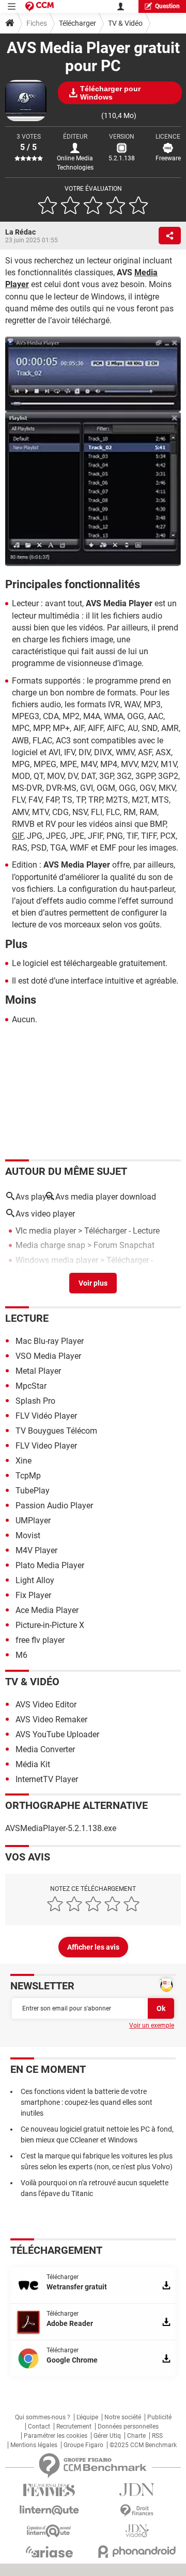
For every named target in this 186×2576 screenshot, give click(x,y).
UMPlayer (33, 1520)
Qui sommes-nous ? (43, 2417)
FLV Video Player (46, 1446)
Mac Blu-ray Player (50, 1341)
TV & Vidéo (125, 23)
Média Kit (33, 1764)
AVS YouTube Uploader (57, 1734)
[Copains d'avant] (49, 2531)
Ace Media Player (47, 1610)
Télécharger (78, 23)
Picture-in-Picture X (50, 1625)
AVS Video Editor (46, 1705)
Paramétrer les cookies (56, 2436)
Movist (28, 1535)
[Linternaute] (49, 2510)
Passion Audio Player (54, 1506)
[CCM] (40, 6)
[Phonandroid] (137, 2552)
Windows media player (57, 1260)
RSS (157, 2436)
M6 (21, 1655)
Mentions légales (34, 2445)
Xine (24, 1461)
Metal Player (38, 1371)
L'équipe (87, 2417)
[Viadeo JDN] (137, 2531)
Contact (39, 2427)
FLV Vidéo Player (46, 1416)
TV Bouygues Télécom (56, 1431)
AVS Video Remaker (51, 1719)
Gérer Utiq (107, 2436)
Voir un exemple (152, 2025)
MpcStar (31, 1386)
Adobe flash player (49, 1286)
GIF (18, 836)
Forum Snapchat (124, 1245)
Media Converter (45, 1749)
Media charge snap (50, 1245)
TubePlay (33, 1491)
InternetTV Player (47, 1779)
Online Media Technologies (75, 163)
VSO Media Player (48, 1356)
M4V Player (36, 1550)
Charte (136, 2436)
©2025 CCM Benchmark (143, 2445)
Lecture (27, 1318)
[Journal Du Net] (137, 2490)
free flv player (40, 1640)
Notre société (123, 2417)
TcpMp (28, 1476)
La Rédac (20, 232)
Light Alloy (35, 1580)
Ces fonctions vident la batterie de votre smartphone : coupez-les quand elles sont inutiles (87, 2102)
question (167, 6)
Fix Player (33, 1595)
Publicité (159, 2417)
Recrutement (74, 2427)
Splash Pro (35, 1401)
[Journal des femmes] (49, 2490)
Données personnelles (128, 2427)
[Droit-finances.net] (137, 2511)
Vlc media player (46, 1231)
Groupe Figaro (83, 2445)
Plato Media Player (50, 1565)
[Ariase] (49, 2552)
